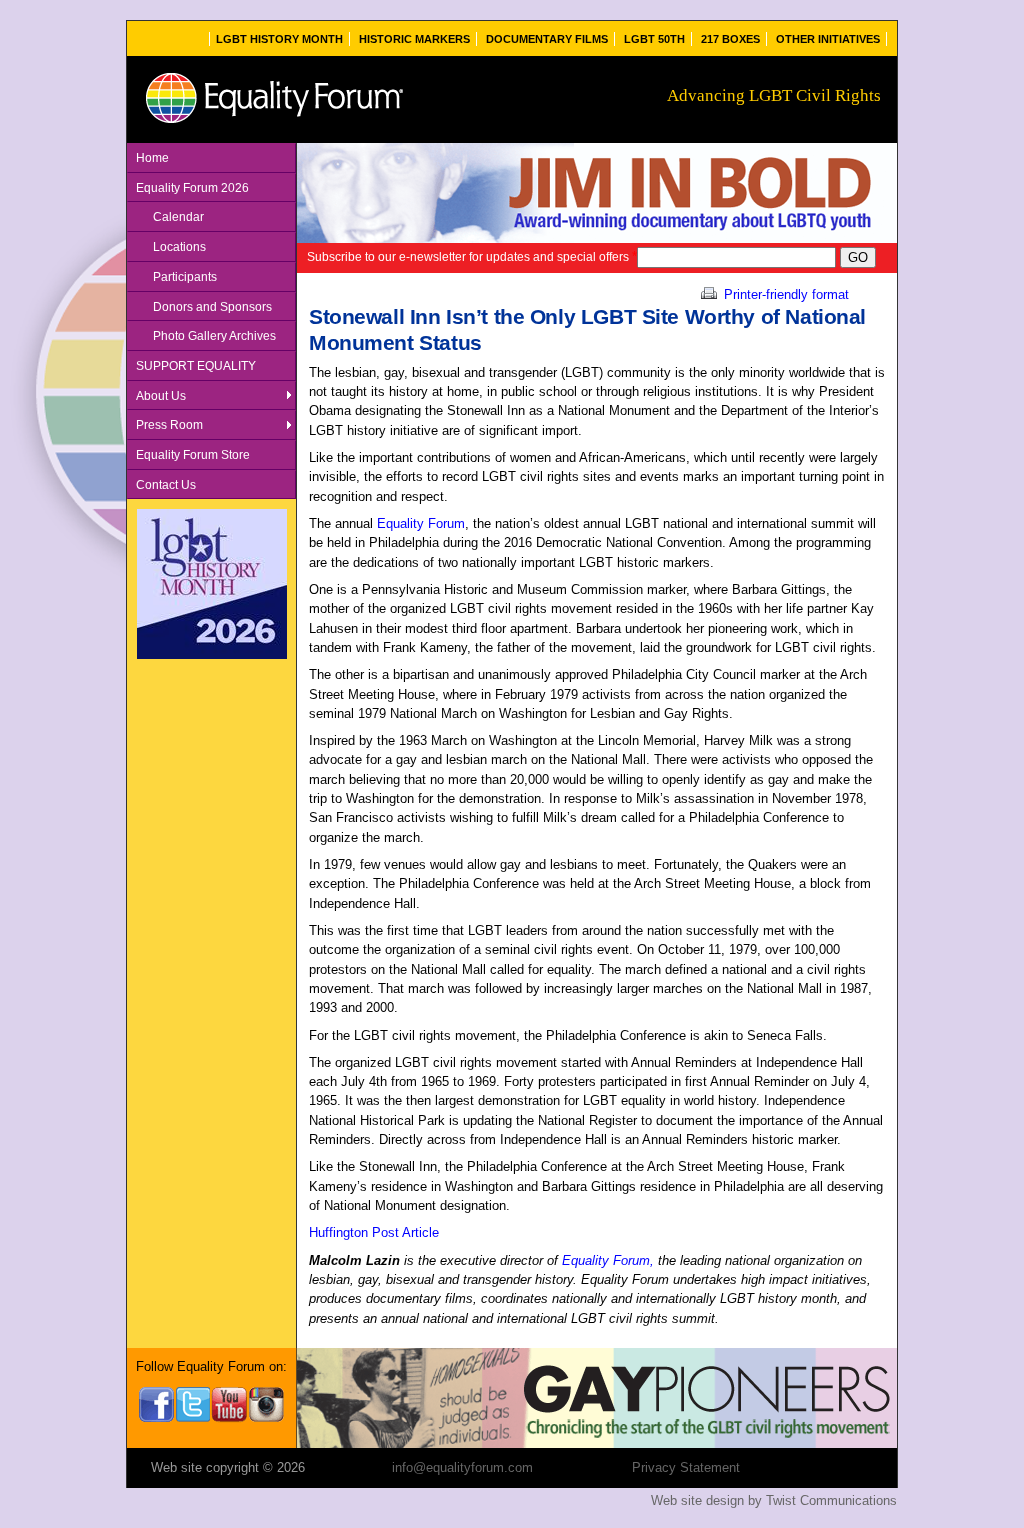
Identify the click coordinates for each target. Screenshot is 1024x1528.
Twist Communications (831, 1500)
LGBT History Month (279, 39)
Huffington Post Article (374, 1232)
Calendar (178, 216)
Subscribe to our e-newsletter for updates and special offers (472, 256)
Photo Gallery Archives (214, 335)
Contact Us (166, 484)
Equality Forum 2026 (192, 187)
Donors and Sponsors (212, 306)
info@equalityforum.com (462, 1467)
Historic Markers (414, 39)
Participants (185, 276)
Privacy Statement (686, 1467)
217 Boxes (730, 39)
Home (152, 157)
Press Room (169, 424)
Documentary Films (547, 39)
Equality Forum (421, 523)
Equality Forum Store (193, 454)
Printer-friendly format (784, 294)
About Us (161, 395)
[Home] (273, 123)
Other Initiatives (828, 39)
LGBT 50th (654, 39)
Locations (179, 246)
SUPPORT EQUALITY (196, 365)
